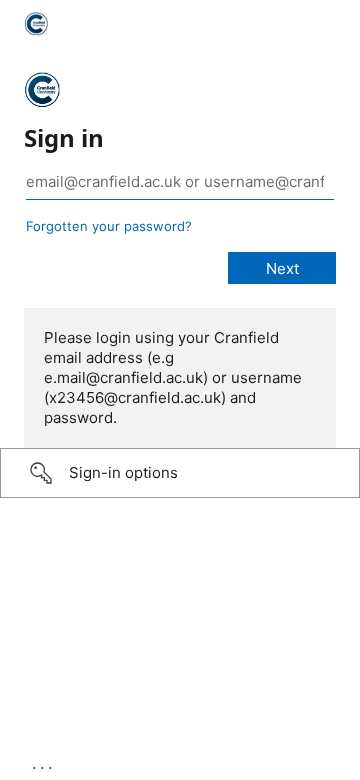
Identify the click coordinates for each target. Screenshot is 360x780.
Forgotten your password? (109, 226)
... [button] (44, 763)
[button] (180, 473)
